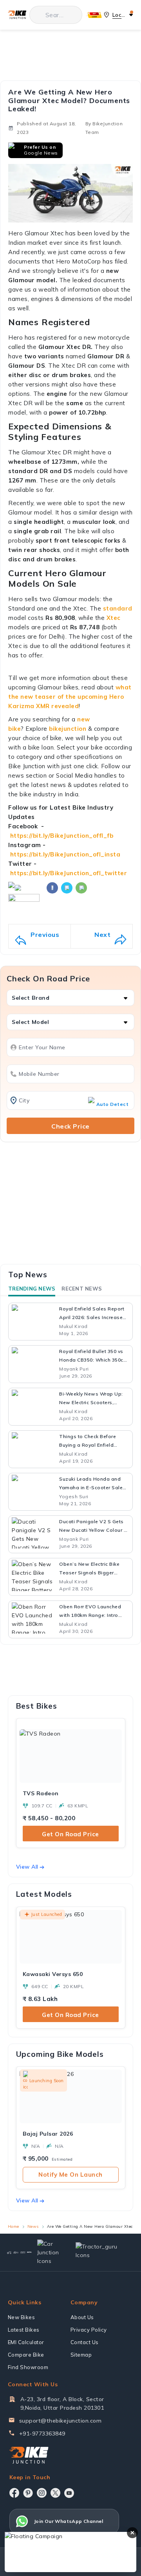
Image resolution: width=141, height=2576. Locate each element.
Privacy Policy (89, 2330)
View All (27, 1867)
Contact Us (85, 2342)
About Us (82, 2317)
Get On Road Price (70, 1834)
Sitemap (81, 2355)
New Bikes (22, 2317)
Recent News (82, 1289)
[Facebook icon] (14, 2493)
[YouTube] (69, 2493)
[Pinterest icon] (28, 2493)
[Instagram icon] (42, 2493)
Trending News (32, 1289)
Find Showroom (28, 2367)
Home (14, 2226)
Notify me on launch (70, 2175)
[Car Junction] (50, 2252)
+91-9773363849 (42, 2434)
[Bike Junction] (17, 15)
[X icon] (55, 2493)
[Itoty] (23, 2252)
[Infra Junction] (30, 2252)
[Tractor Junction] (9, 2252)
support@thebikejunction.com (61, 2421)
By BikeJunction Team (104, 128)
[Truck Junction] (16, 2252)
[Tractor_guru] (101, 2253)
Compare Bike (26, 2355)
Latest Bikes (24, 2330)
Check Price (70, 1126)
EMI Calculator (26, 2342)
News (33, 2226)
